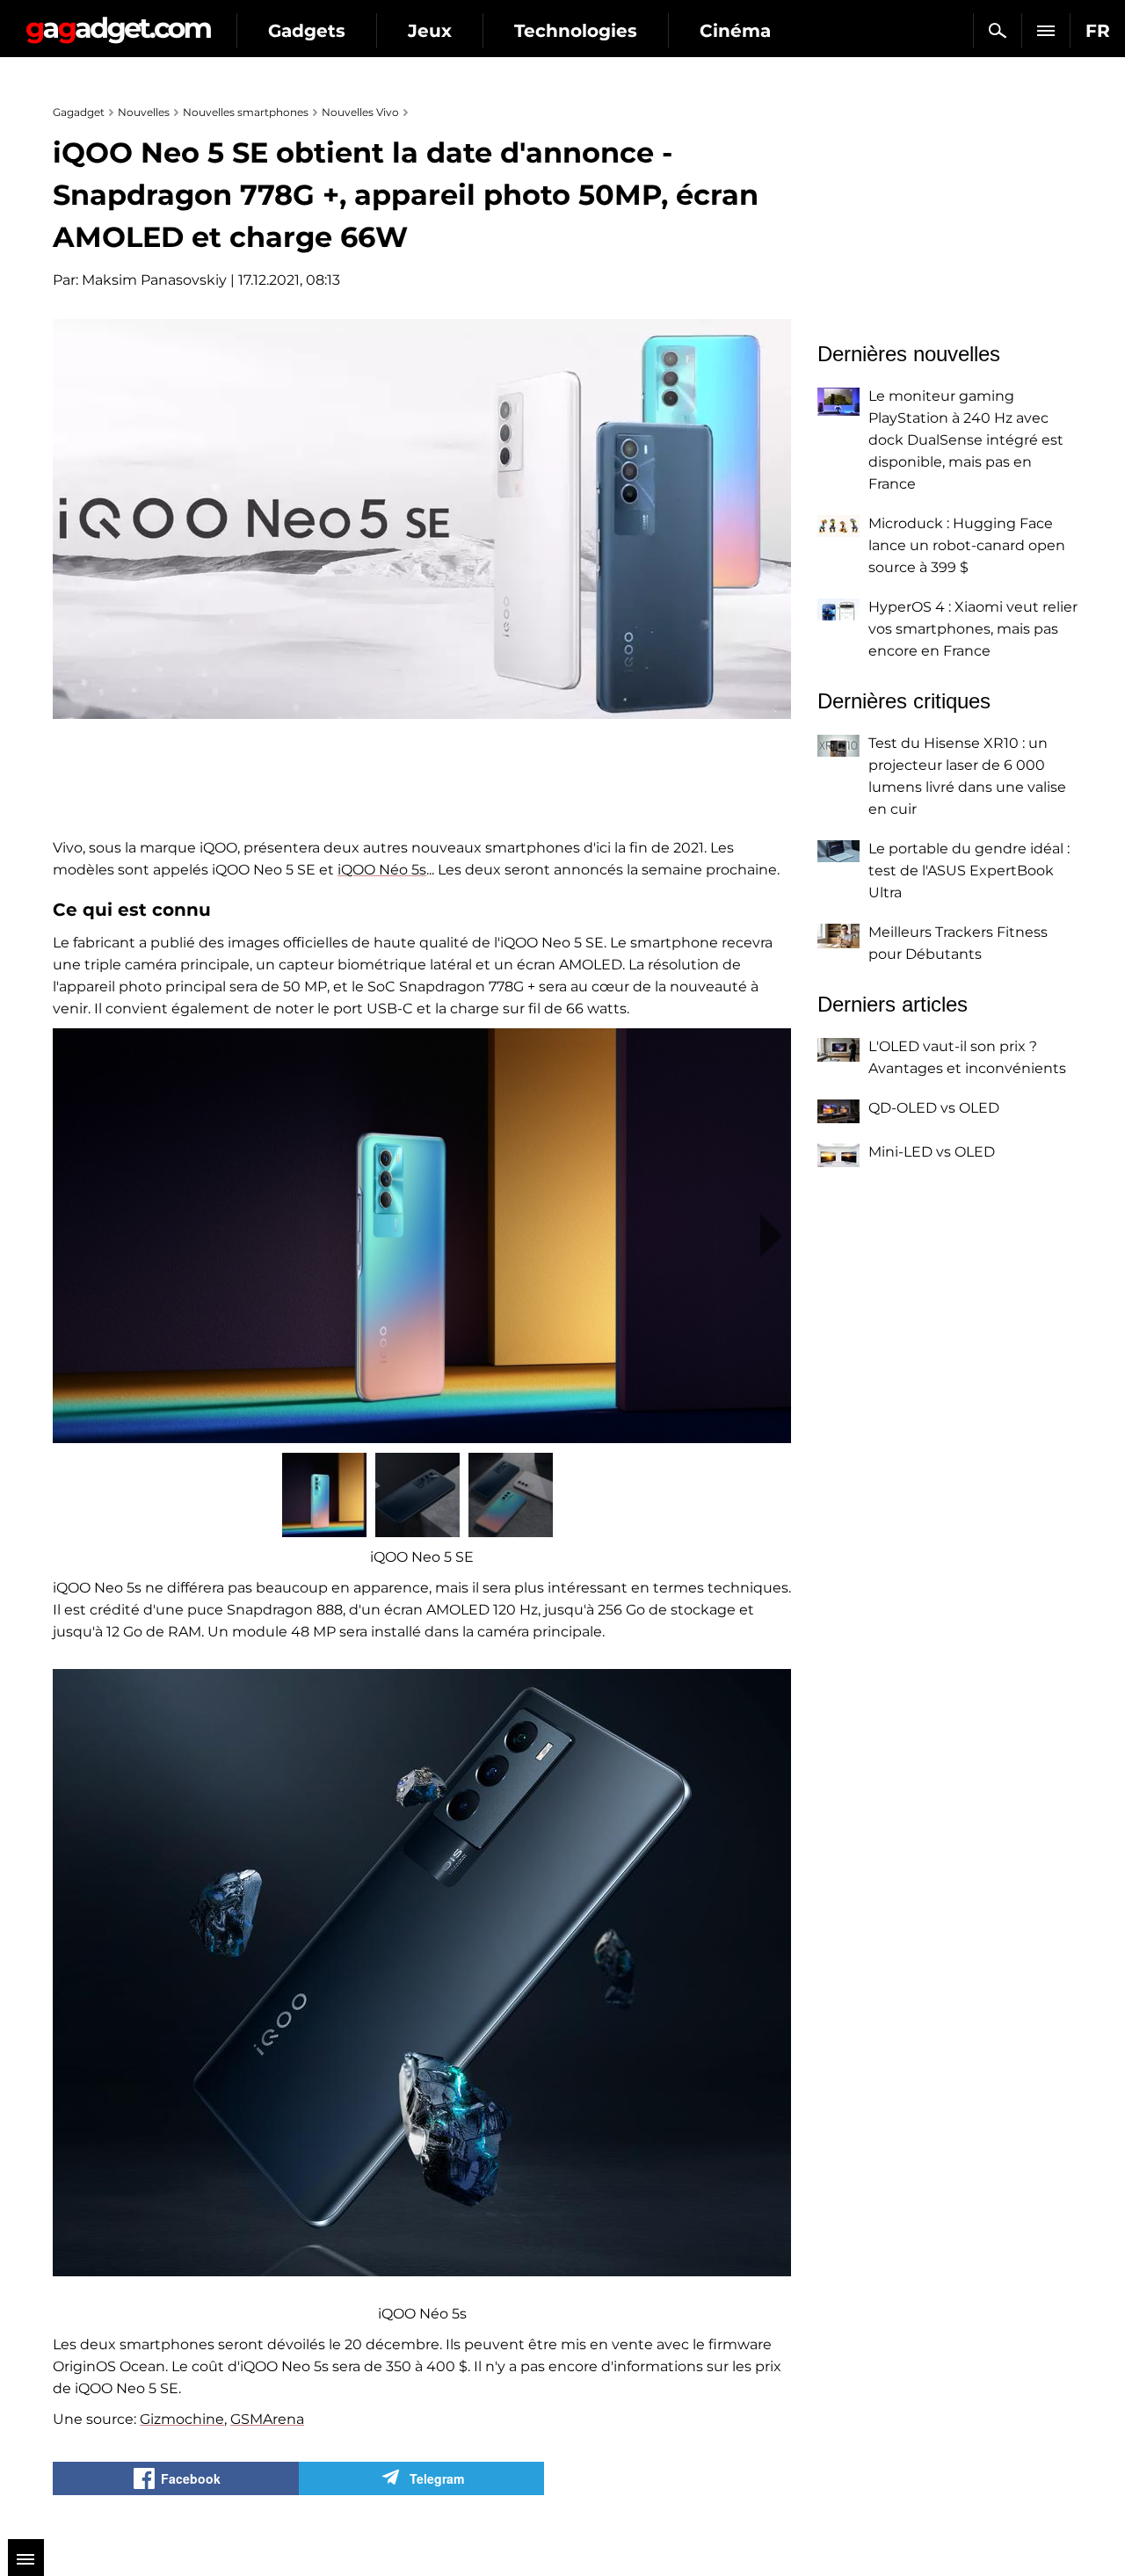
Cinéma (735, 31)
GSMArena (267, 2419)
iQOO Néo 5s (382, 870)
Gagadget (118, 23)
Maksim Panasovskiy (154, 280)
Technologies (576, 31)
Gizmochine (182, 2419)
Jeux (430, 31)
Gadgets (307, 31)
